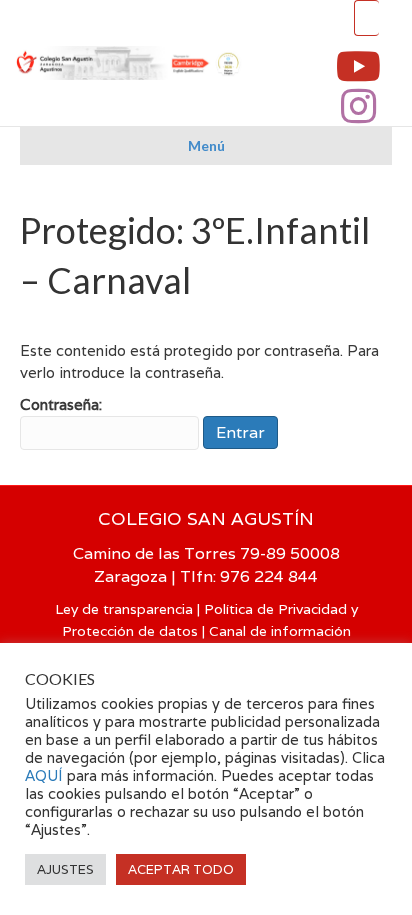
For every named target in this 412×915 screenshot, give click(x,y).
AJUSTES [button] (65, 869)
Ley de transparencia (124, 609)
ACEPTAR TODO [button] (181, 869)
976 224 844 (269, 576)
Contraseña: (61, 404)
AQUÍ (46, 775)
